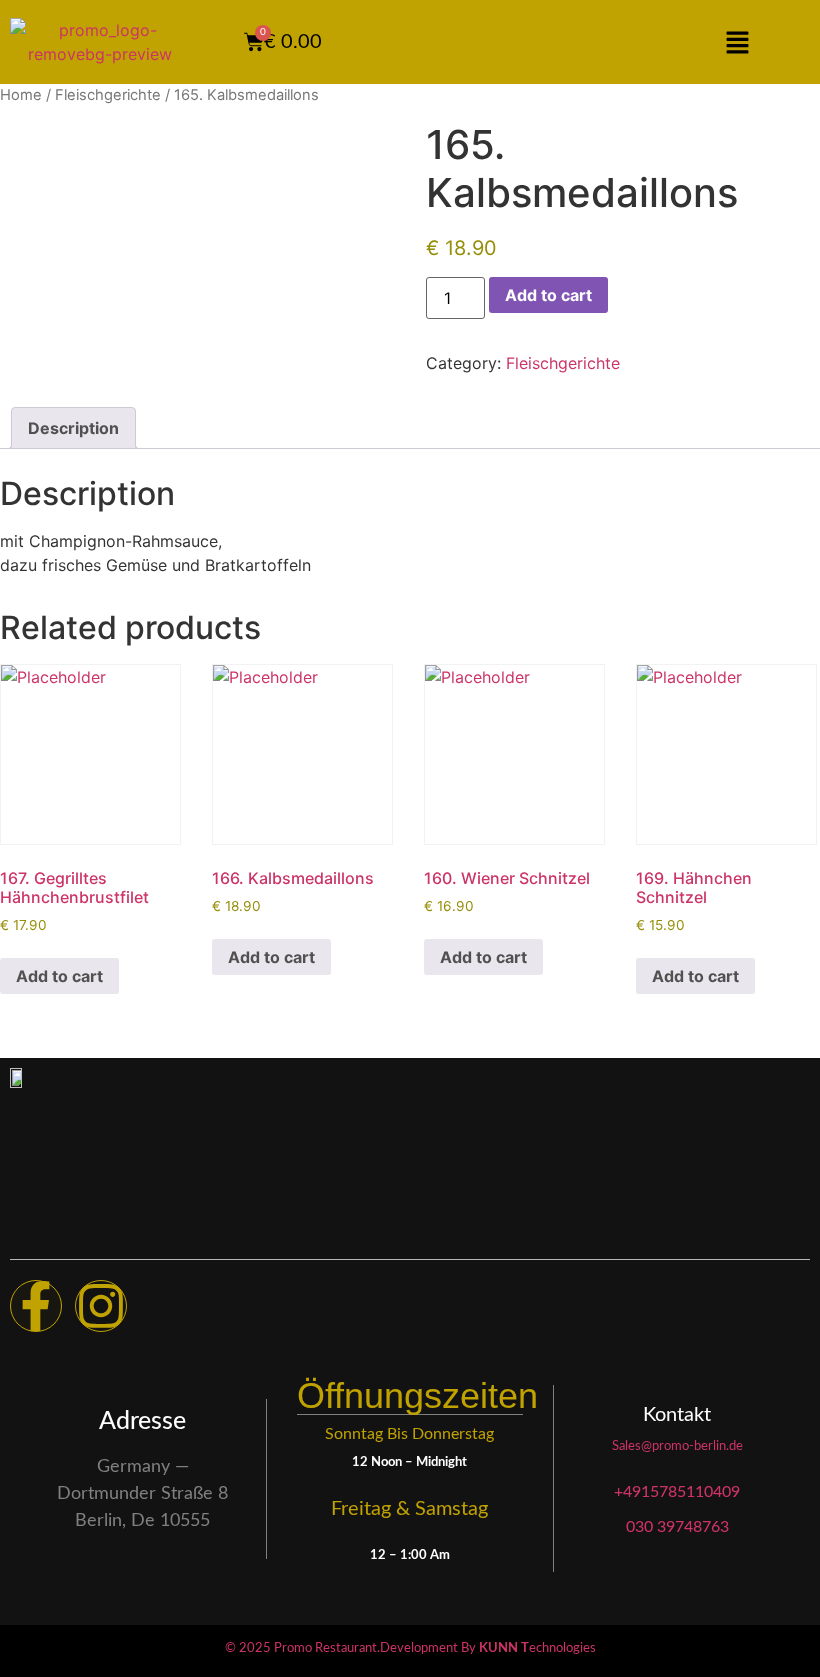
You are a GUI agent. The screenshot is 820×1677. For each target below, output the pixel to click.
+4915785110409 (677, 1492)
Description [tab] (73, 428)
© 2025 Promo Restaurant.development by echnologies (410, 1648)
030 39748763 (677, 1527)
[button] (737, 42)
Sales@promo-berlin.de (677, 1446)
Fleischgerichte (108, 95)
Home (21, 95)
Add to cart (548, 295)
